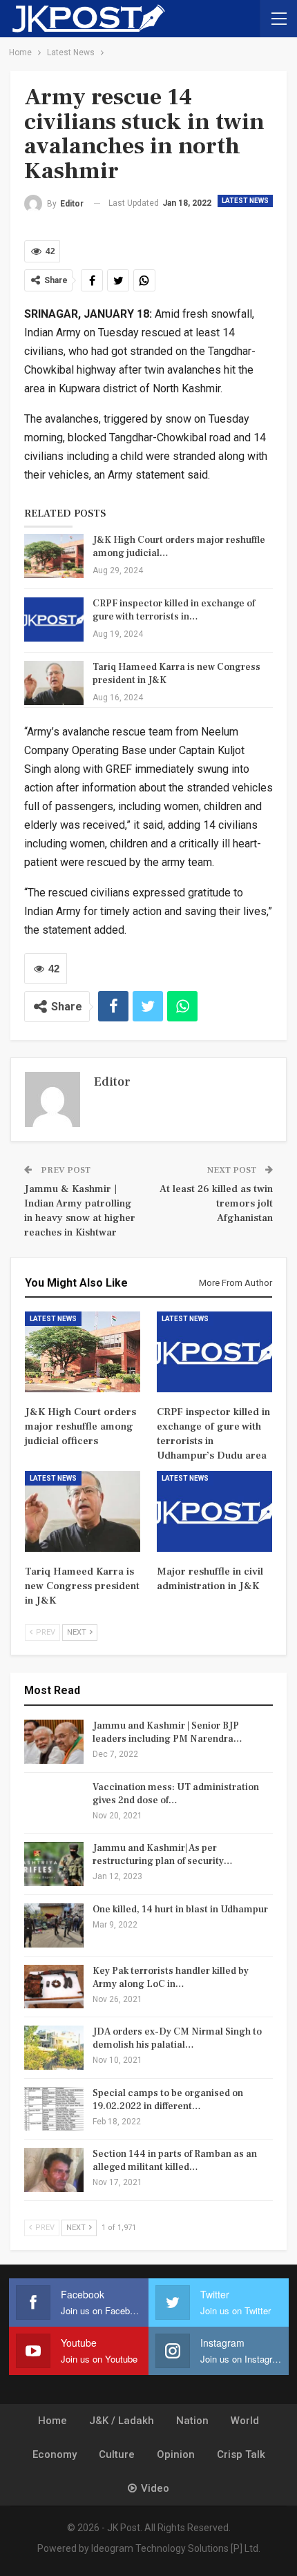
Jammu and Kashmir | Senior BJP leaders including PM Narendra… (167, 1732)
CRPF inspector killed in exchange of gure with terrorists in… (174, 610)
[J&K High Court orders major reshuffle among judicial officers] (54, 556)
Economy (55, 2454)
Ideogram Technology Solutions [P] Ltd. (176, 2548)
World (245, 2421)
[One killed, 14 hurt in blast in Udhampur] (54, 1925)
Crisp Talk (241, 2454)
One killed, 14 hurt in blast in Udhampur (180, 1910)
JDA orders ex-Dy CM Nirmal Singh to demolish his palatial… (177, 2038)
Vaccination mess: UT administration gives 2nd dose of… (176, 1794)
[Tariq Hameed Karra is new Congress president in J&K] (54, 683)
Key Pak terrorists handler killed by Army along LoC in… (171, 1978)
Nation (192, 2421)
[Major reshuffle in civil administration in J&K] (214, 1511)
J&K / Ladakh (122, 2421)
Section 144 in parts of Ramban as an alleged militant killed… (175, 2161)
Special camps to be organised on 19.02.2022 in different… (168, 2100)
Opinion (176, 2454)
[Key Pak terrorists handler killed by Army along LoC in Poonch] (54, 1987)
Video (155, 2488)
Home (52, 2421)
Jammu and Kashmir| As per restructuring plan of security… (163, 1855)
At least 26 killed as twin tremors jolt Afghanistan (216, 1203)
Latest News (245, 201)
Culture (117, 2454)
